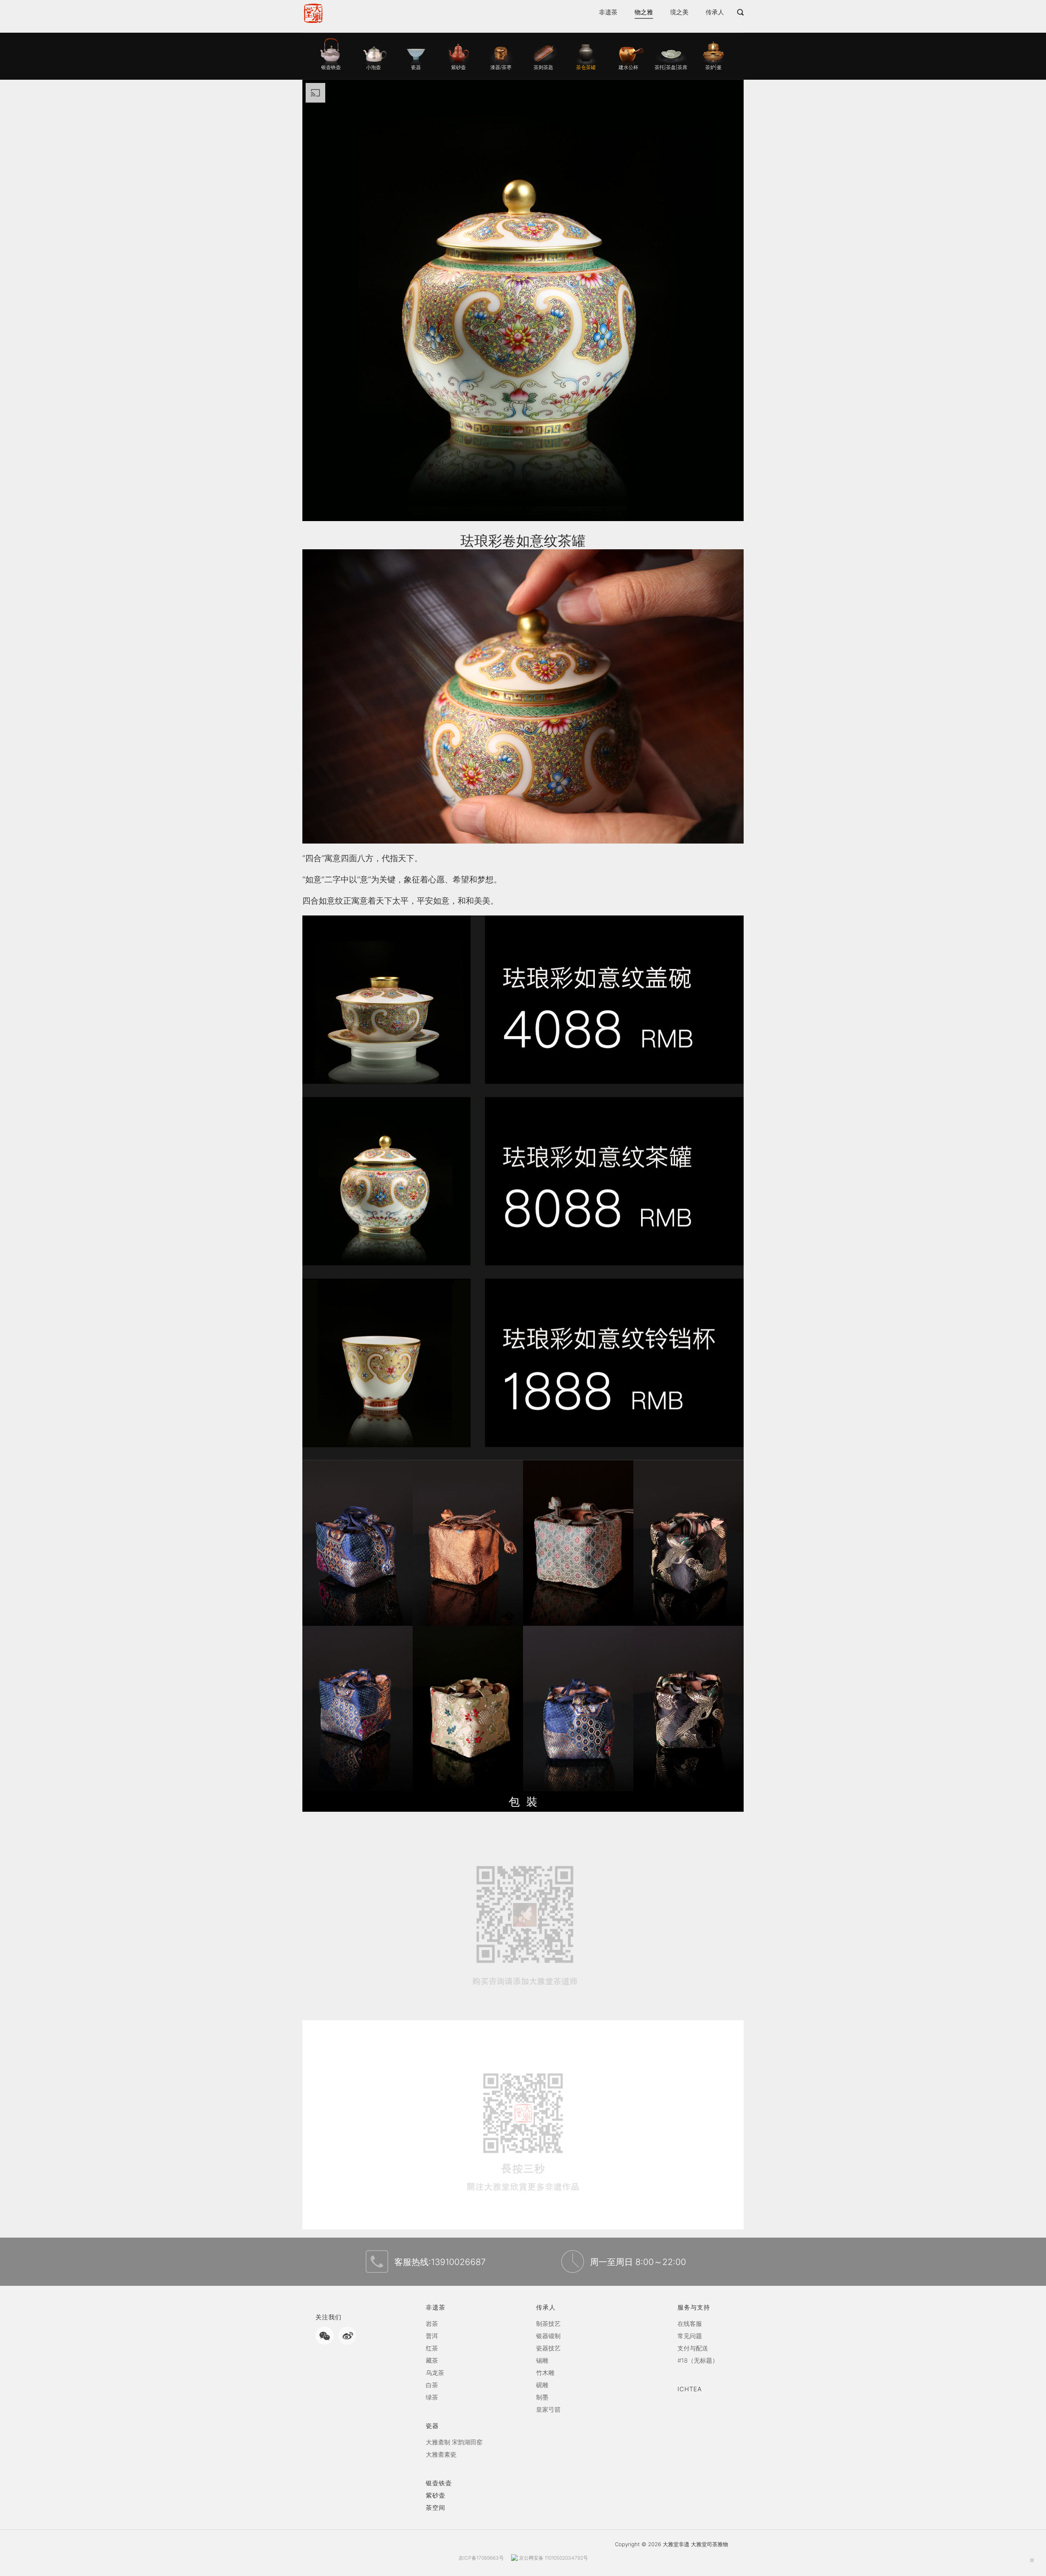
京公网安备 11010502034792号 (553, 2558)
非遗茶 (608, 15)
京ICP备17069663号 (481, 2558)
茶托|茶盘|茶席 (671, 67)
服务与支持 (694, 2307)
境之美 (679, 15)
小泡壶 (373, 67)
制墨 (542, 2397)
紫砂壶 (458, 67)
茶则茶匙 (543, 67)
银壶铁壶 (331, 67)
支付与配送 (693, 2348)
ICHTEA (690, 2389)
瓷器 (416, 67)
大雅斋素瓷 (441, 2454)
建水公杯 (628, 67)
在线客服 (690, 2324)
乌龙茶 (435, 2373)
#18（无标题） (698, 2360)
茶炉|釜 (713, 67)
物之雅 (644, 15)
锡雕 (542, 2360)
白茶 (432, 2385)
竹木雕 (545, 2373)
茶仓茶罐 (586, 67)
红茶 (432, 2348)
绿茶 (432, 2397)
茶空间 (436, 2508)
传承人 (715, 15)
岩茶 (432, 2324)
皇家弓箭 (548, 2409)
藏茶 (432, 2360)
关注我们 (329, 2317)
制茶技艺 (548, 2324)
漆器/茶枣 (501, 67)
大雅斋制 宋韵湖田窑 (454, 2442)
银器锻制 (548, 2336)
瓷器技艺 (548, 2348)
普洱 (432, 2336)
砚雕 (542, 2385)
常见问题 (690, 2336)
